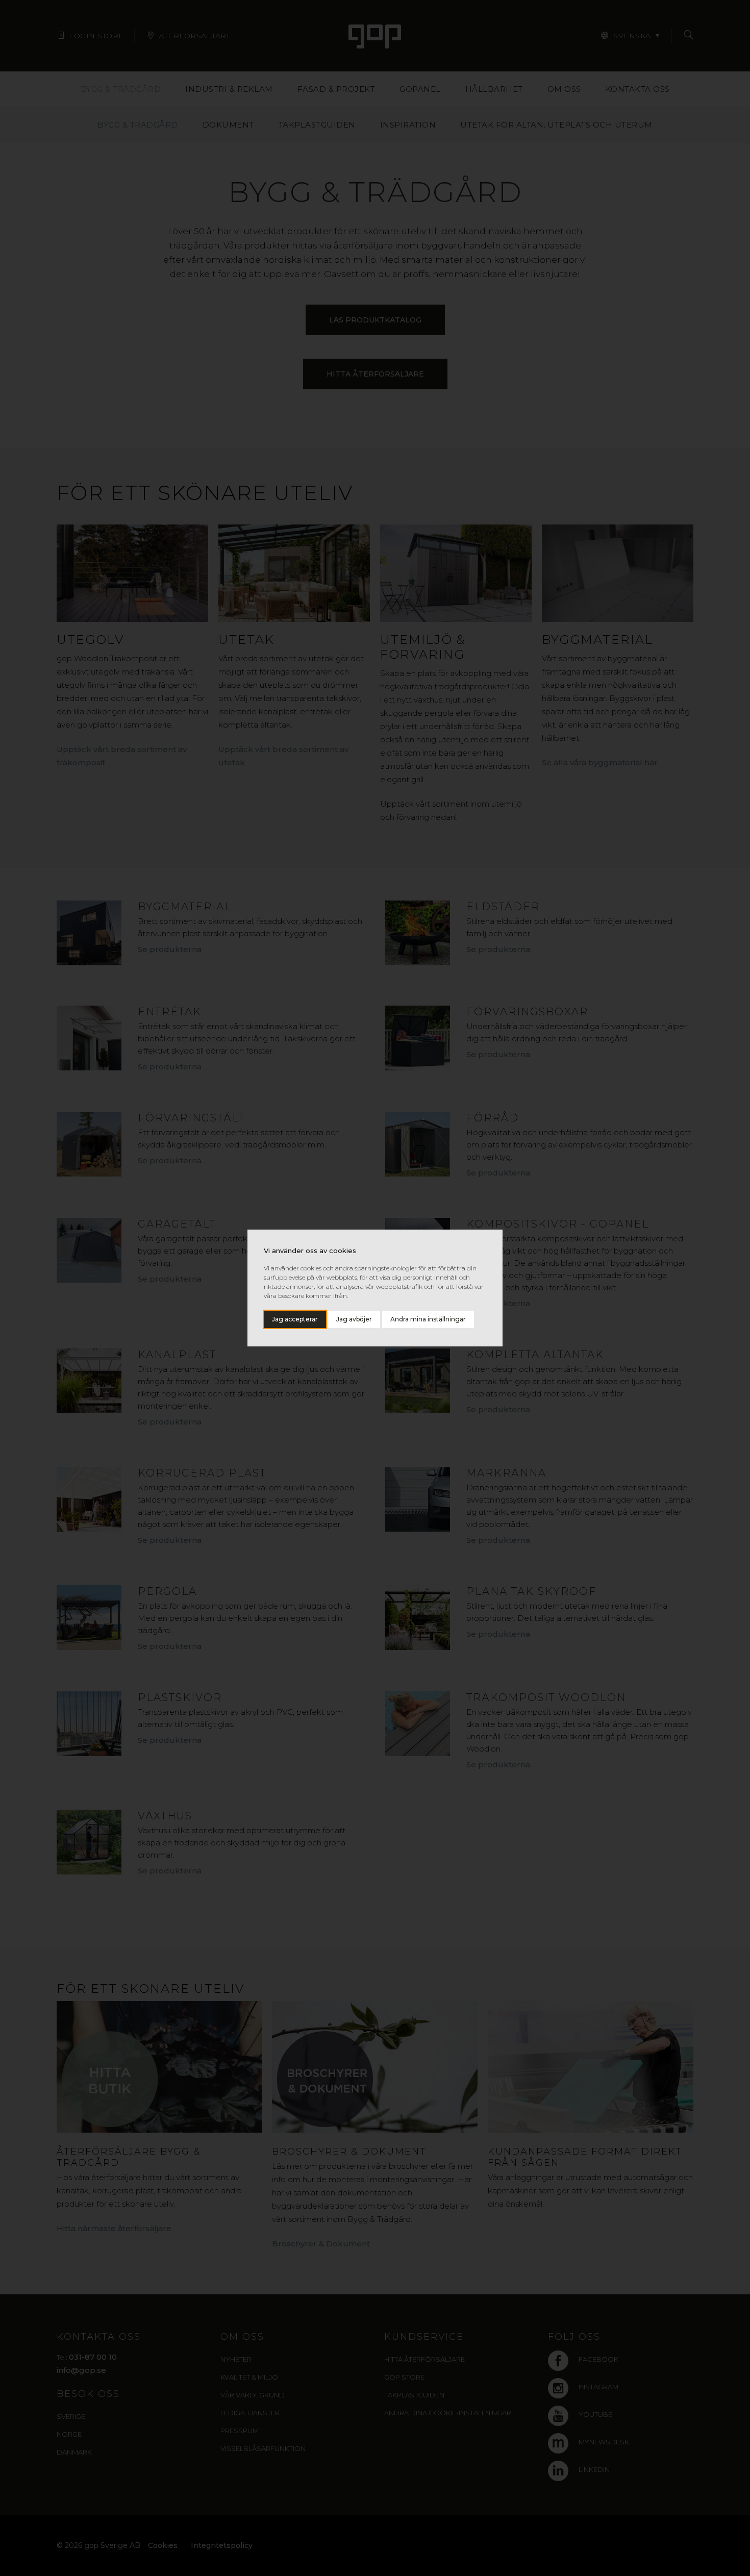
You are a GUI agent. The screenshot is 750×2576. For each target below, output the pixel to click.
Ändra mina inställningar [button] (428, 1319)
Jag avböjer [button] (354, 1319)
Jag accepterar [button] (295, 1319)
